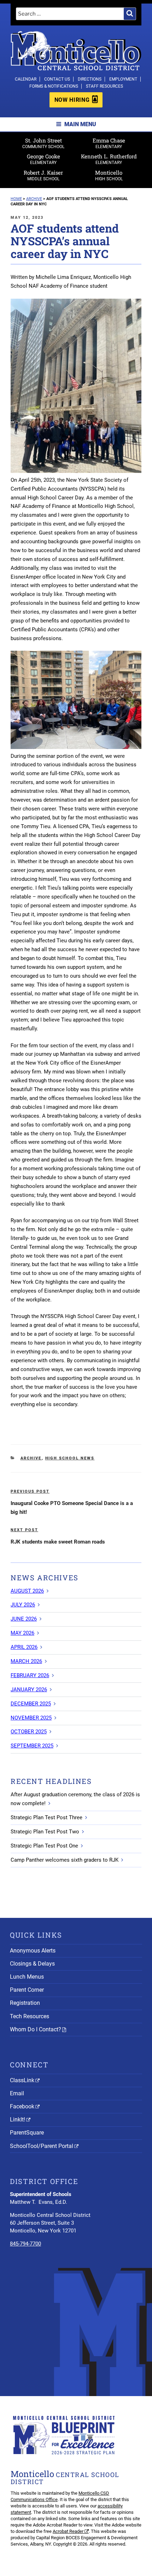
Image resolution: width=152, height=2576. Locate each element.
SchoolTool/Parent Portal (42, 2146)
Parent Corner (27, 1990)
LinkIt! (17, 2120)
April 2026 (24, 1647)
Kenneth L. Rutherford (109, 159)
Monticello (109, 175)
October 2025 (29, 1732)
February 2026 (30, 1675)
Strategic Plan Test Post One (44, 1846)
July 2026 (23, 1605)
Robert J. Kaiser (43, 175)
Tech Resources (30, 2016)
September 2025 (32, 1746)
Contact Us (57, 79)
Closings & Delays (32, 1964)
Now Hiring (72, 100)
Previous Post (30, 1491)
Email (17, 2093)
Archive (31, 1458)
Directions (90, 79)
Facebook (22, 2106)
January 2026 (29, 1690)
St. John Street (43, 143)
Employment (123, 79)
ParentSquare (27, 2133)
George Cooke (43, 159)
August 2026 (27, 1591)
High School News (70, 1458)
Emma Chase (109, 143)
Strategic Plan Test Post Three (46, 1817)
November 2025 (31, 1718)
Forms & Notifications (54, 86)
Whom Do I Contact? (36, 2029)
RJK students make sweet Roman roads (58, 1542)
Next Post (24, 1530)
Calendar (26, 79)
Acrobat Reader (68, 2531)
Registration (25, 2003)
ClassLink (22, 2080)
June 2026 (24, 1619)
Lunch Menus (27, 1977)
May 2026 (22, 1633)
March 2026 (26, 1661)
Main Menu (80, 124)
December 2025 (31, 1704)
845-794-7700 (25, 2244)
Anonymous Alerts (33, 1951)
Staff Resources (104, 86)
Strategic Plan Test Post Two (45, 1832)
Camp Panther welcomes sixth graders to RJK (65, 1860)
